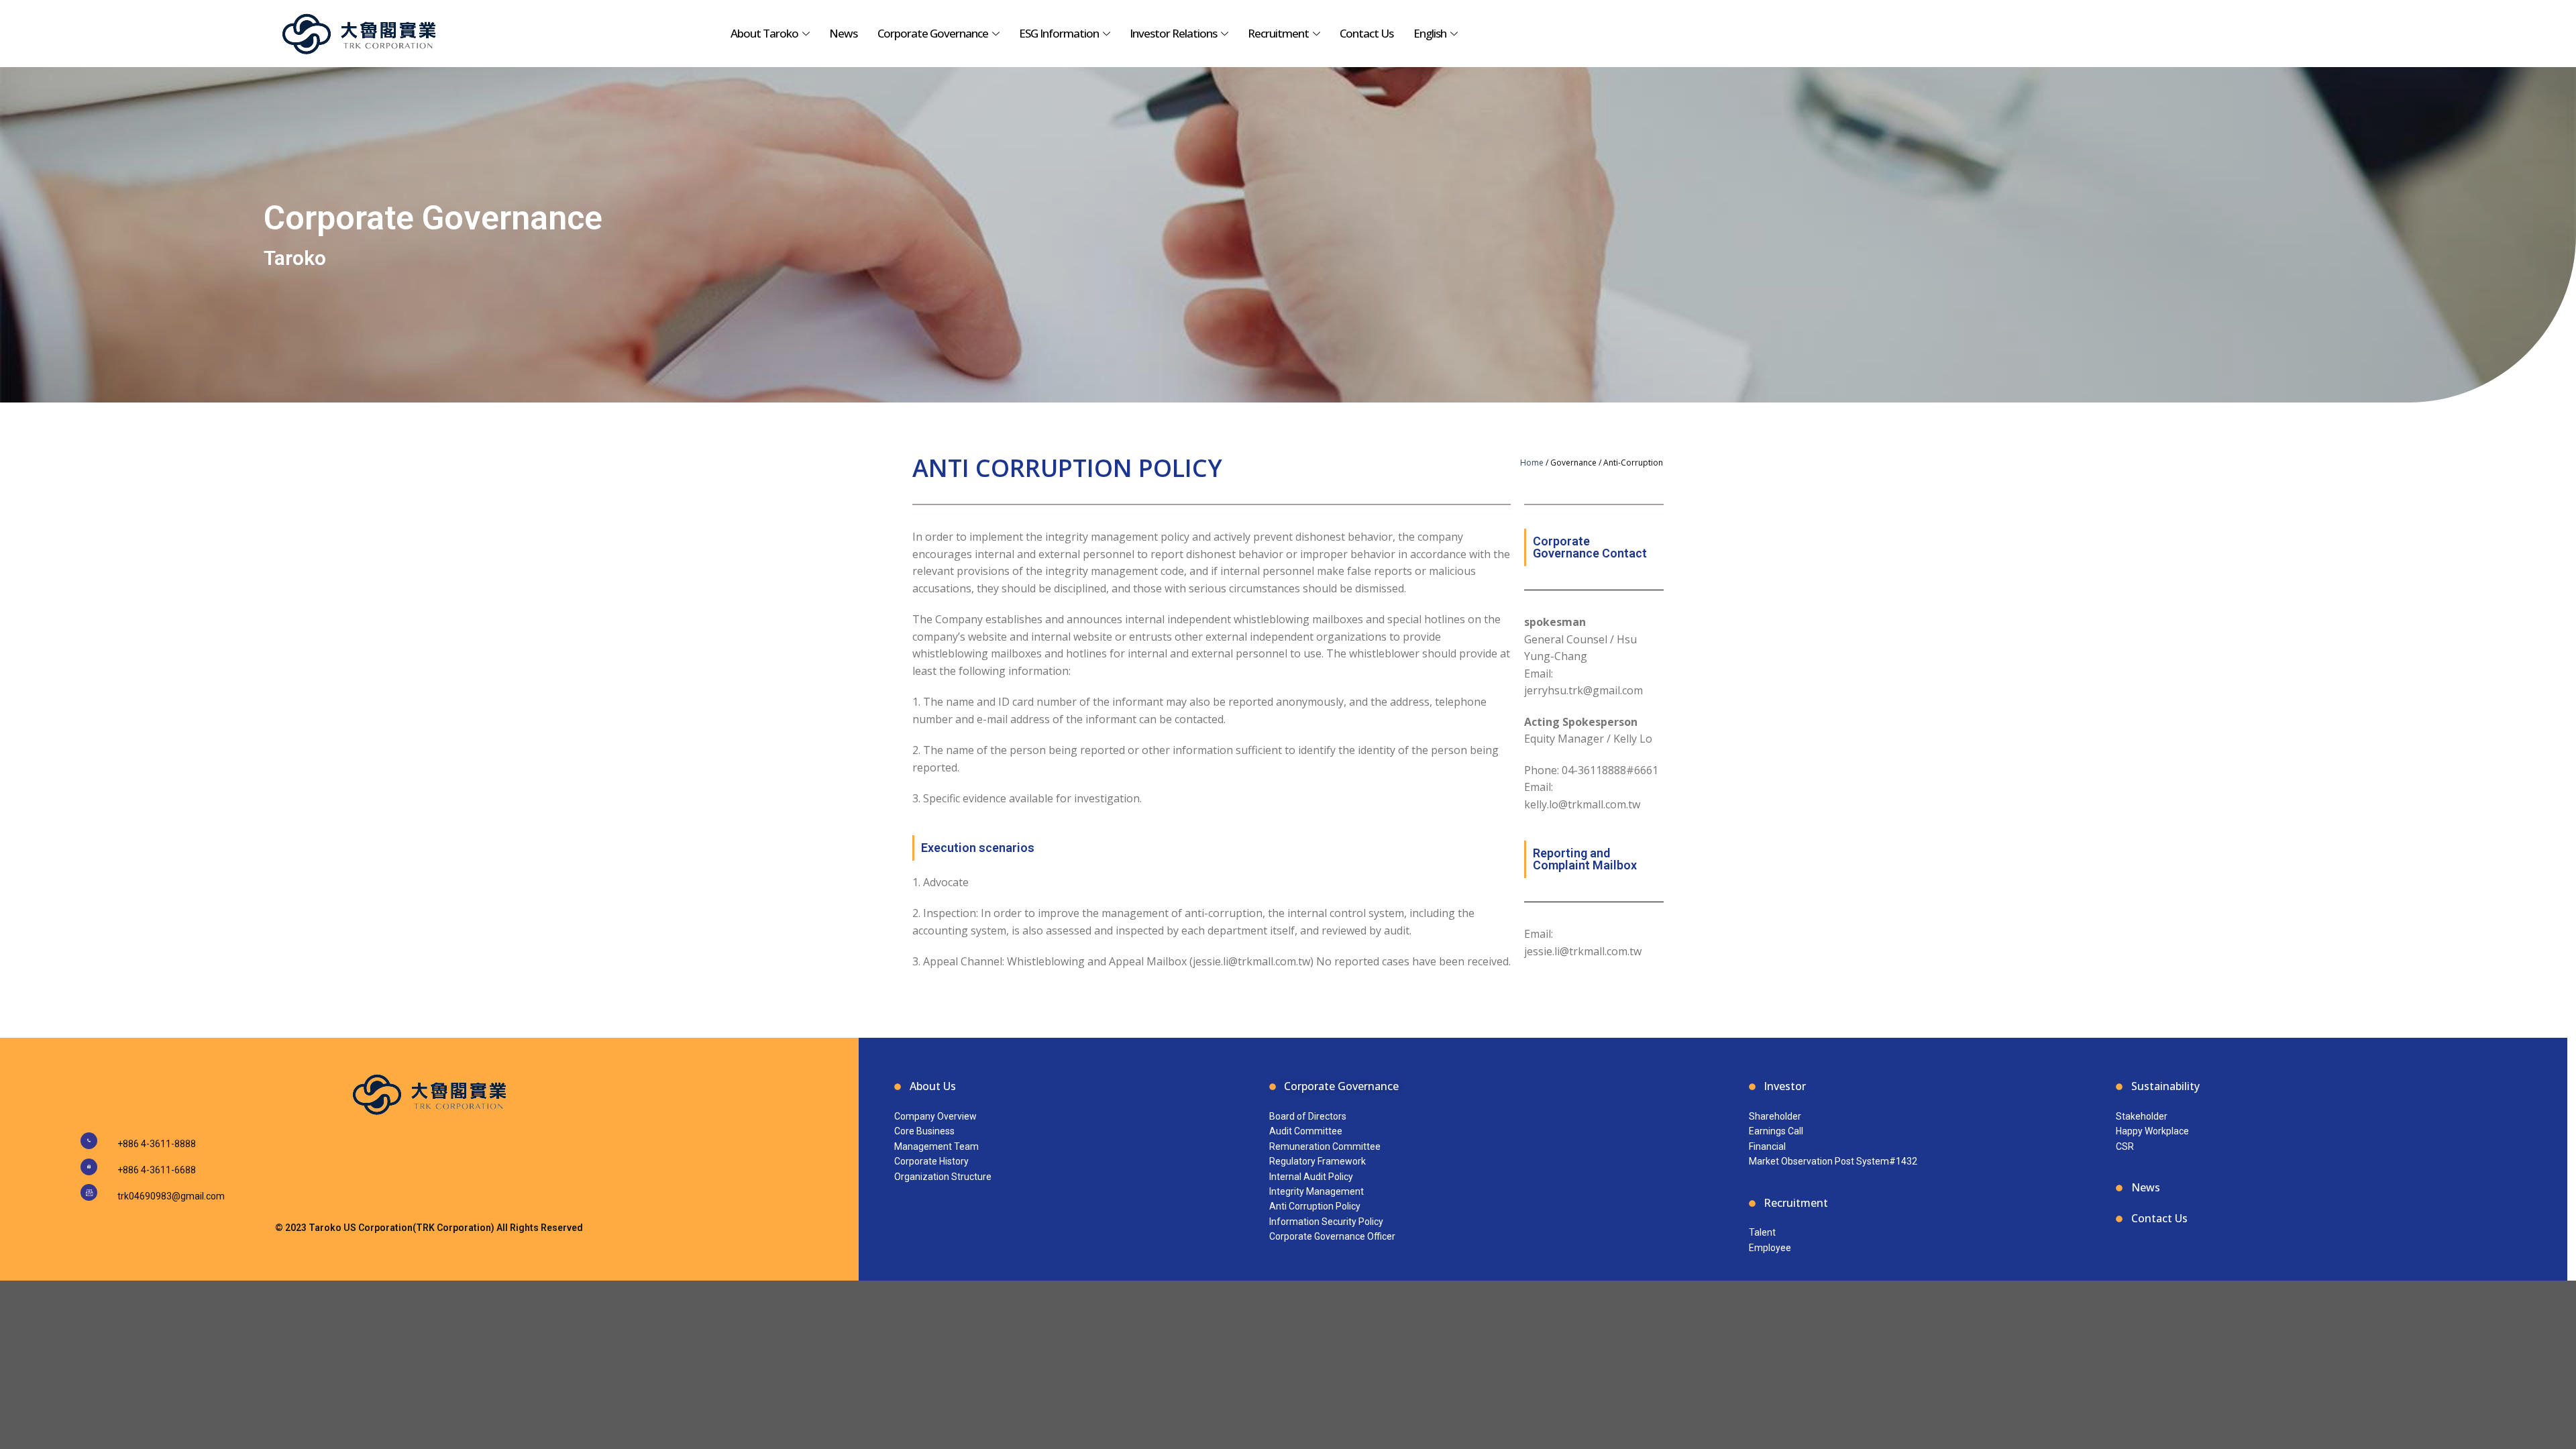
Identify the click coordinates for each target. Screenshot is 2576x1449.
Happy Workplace (2152, 1131)
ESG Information (1059, 33)
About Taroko (764, 33)
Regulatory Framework (1318, 1161)
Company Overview (935, 1116)
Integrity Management (1317, 1191)
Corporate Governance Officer (1332, 1236)
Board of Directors (1308, 1116)
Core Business (924, 1131)
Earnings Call (1776, 1131)
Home (1532, 463)
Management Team (936, 1146)
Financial (1767, 1146)
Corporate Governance (933, 33)
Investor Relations (1173, 33)
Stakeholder (2142, 1116)
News (843, 33)
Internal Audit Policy (1311, 1177)
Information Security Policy (1326, 1222)
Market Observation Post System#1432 (1833, 1161)
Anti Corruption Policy (1315, 1206)
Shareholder (1775, 1116)
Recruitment (1278, 33)
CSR (2125, 1146)
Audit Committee (1306, 1131)
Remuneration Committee (1325, 1146)
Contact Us (1366, 33)
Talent (1762, 1232)
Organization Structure (943, 1177)
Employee (1770, 1248)
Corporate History (931, 1161)
